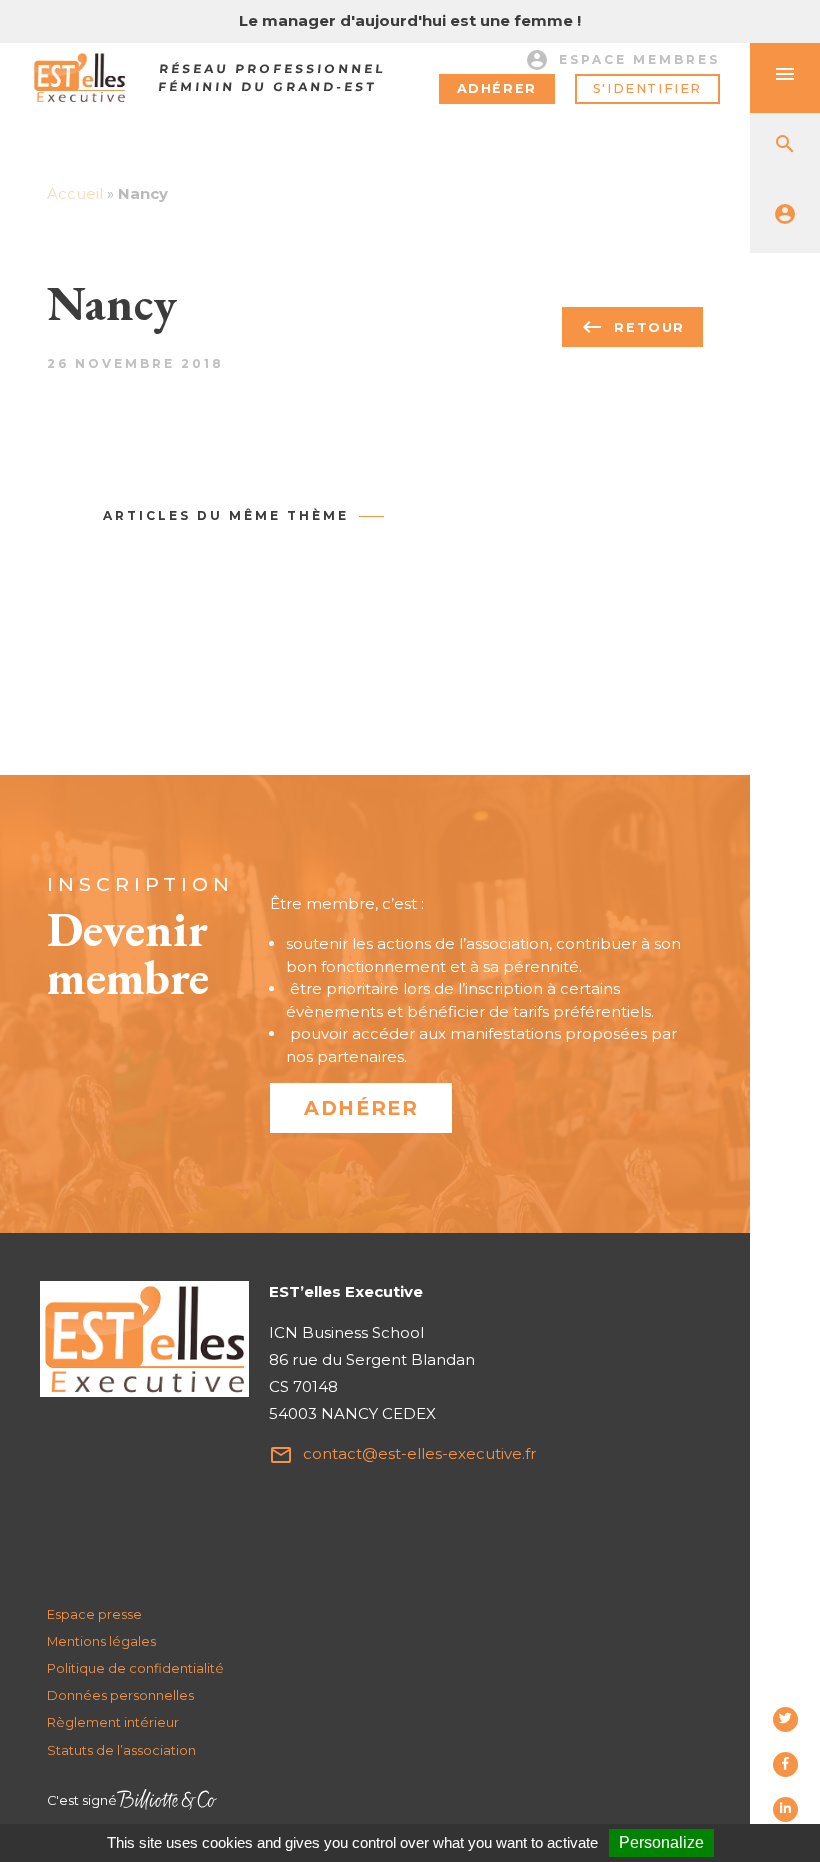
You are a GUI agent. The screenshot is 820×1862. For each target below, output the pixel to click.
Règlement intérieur (113, 1722)
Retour (632, 327)
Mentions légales (101, 1641)
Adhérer (497, 88)
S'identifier (647, 88)
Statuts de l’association (121, 1750)
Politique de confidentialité (135, 1668)
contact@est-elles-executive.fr (402, 1455)
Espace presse (94, 1614)
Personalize (661, 1842)
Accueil (75, 193)
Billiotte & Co (167, 1801)
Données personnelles (120, 1695)
